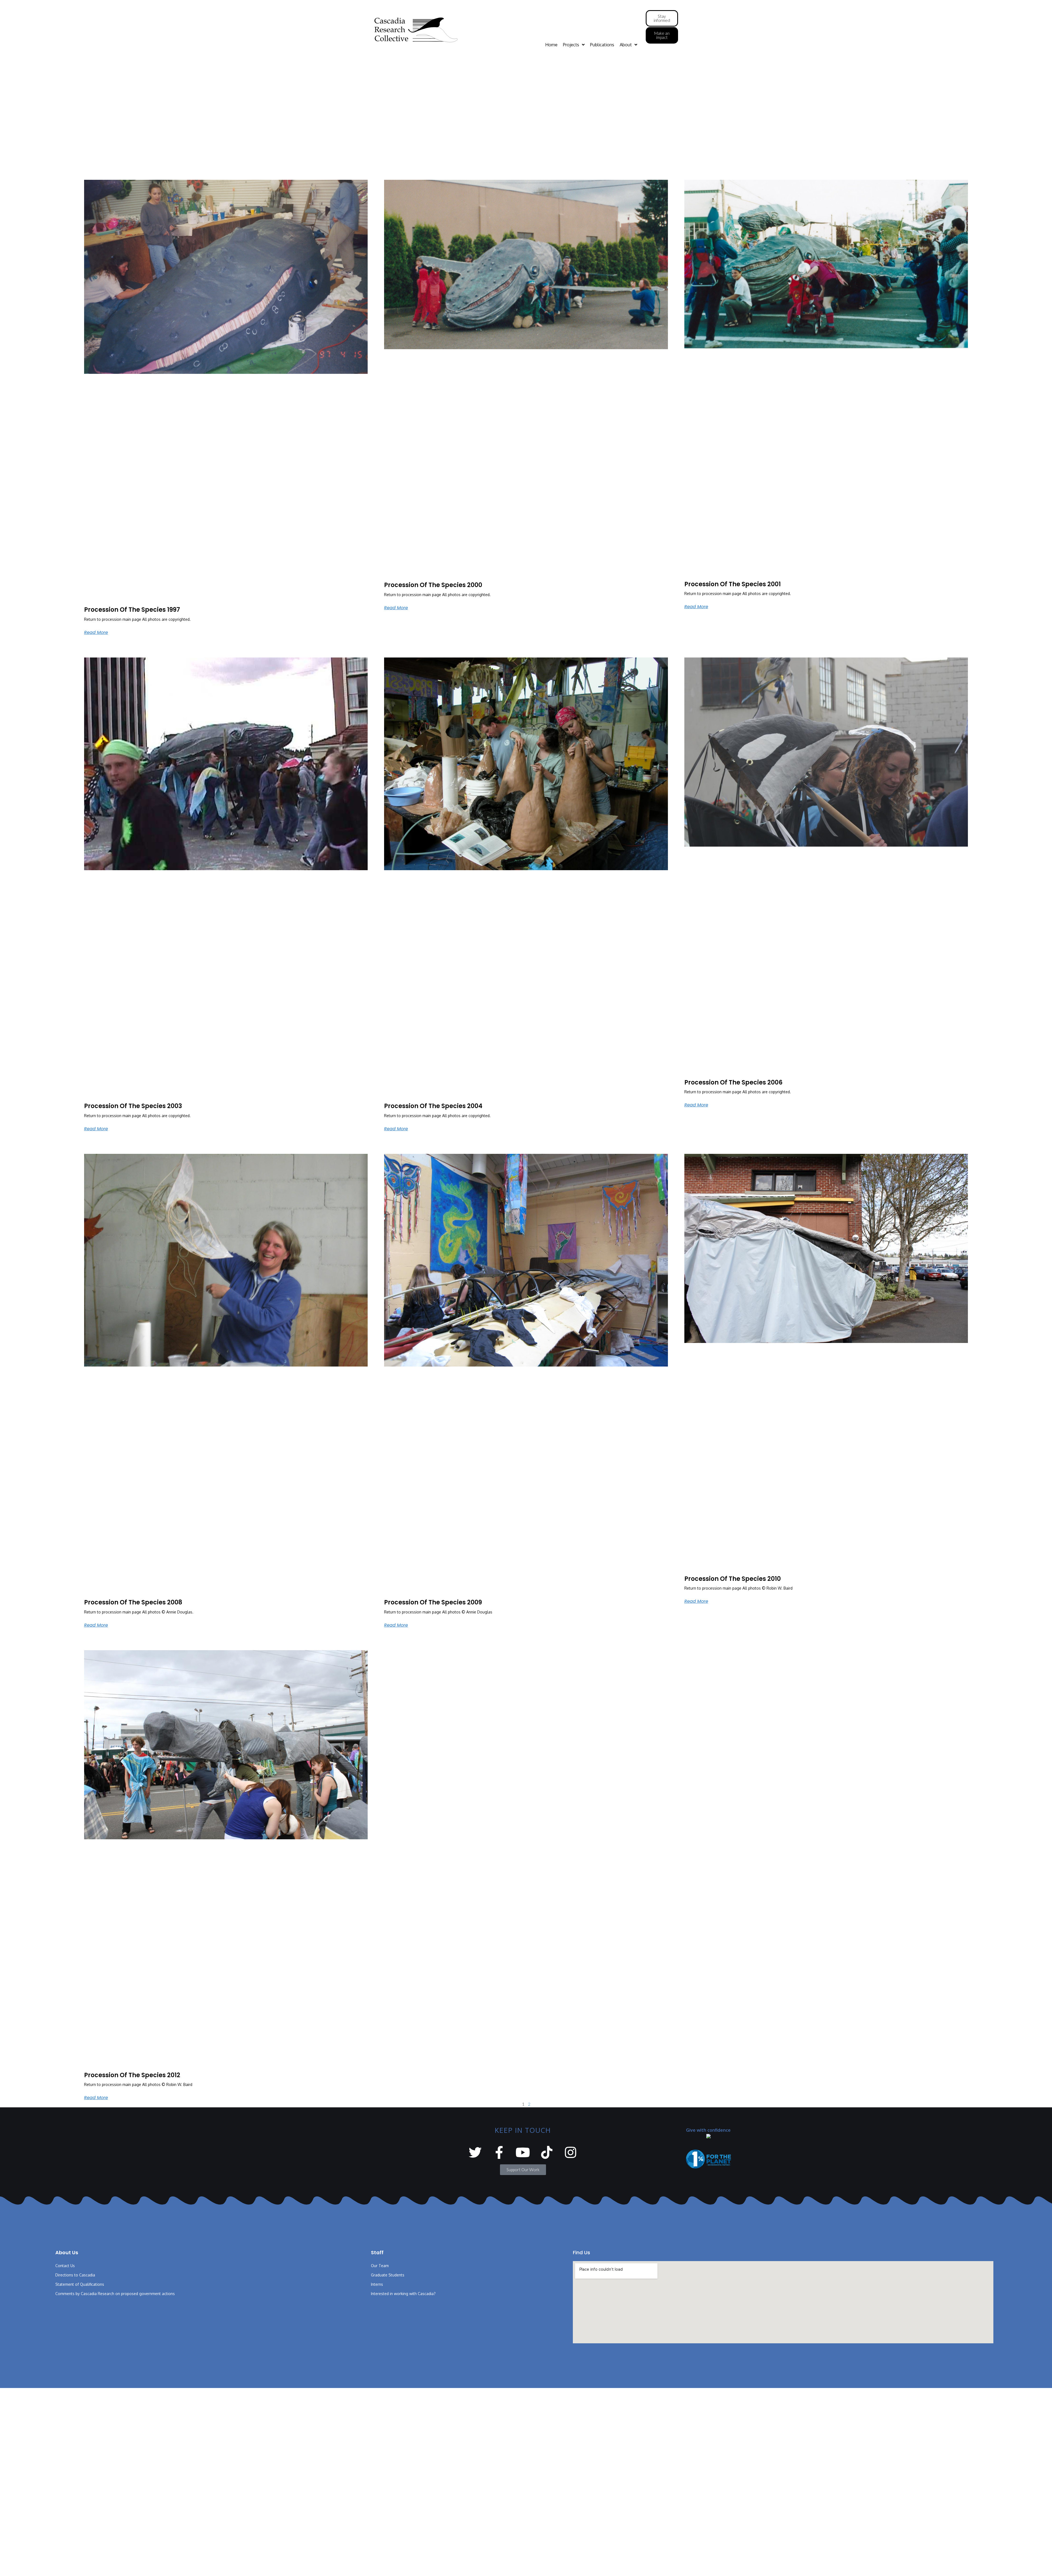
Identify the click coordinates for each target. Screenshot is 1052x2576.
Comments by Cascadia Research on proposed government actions (115, 2294)
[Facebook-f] (499, 2152)
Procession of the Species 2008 (133, 1602)
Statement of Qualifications (80, 2284)
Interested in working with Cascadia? (403, 2294)
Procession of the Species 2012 (132, 2075)
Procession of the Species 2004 (433, 1106)
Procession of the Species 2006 (733, 1082)
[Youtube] (523, 2152)
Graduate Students (388, 2275)
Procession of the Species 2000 (433, 585)
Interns (377, 2284)
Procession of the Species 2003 (133, 1106)
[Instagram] (571, 2152)
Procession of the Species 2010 (733, 1579)
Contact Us (65, 2266)
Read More (96, 632)
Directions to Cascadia (75, 2275)
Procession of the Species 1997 (132, 610)
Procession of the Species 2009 (433, 1602)
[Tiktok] (547, 2152)
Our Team (380, 2266)
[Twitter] (475, 2152)
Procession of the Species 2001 (733, 584)
